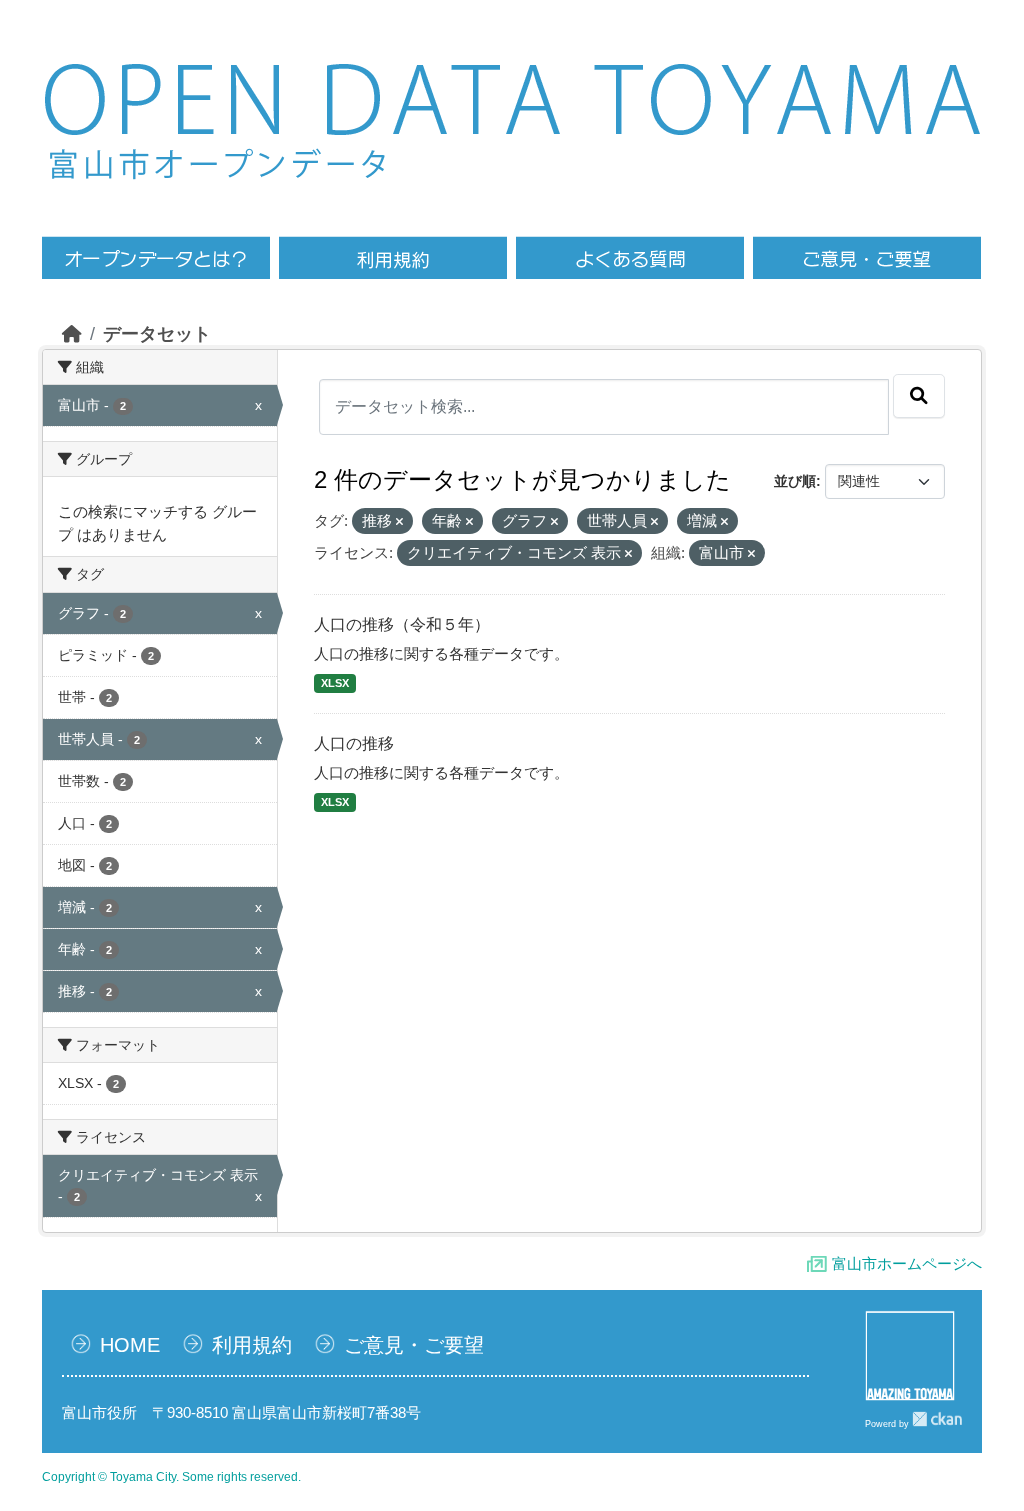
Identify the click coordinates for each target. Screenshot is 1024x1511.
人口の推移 (354, 743)
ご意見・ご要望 (414, 1345)
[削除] (399, 522)
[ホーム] (72, 334)
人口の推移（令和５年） (402, 624)
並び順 (795, 481)
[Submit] (919, 396)
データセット (157, 334)
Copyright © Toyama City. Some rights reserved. (171, 1477)
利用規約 (252, 1345)
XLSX (335, 683)
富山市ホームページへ (907, 1263)
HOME (130, 1345)
